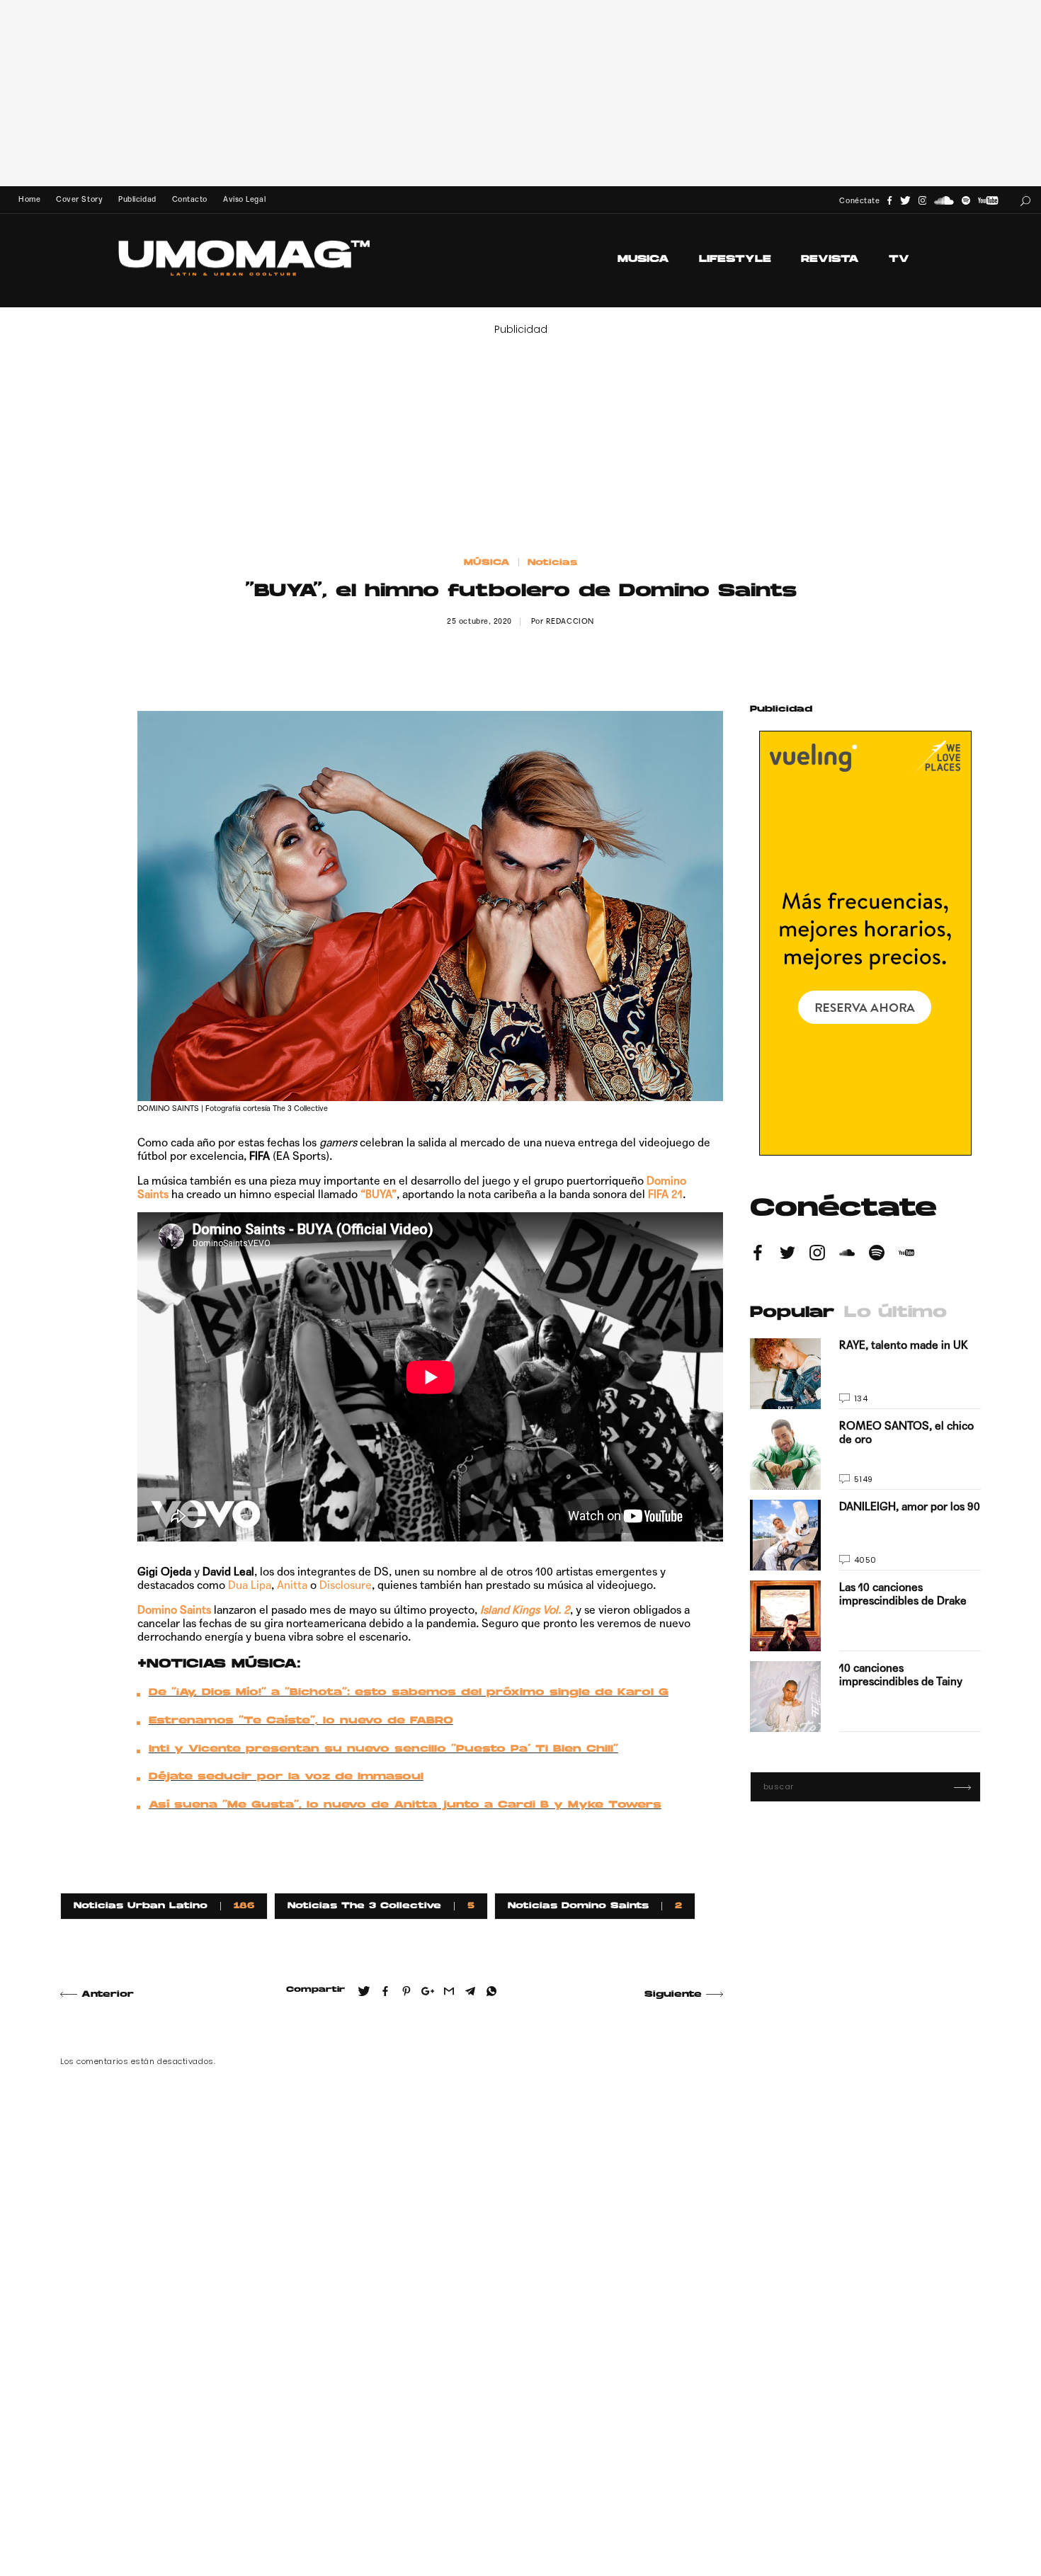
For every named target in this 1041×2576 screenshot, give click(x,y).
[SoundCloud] (944, 201)
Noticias (552, 563)
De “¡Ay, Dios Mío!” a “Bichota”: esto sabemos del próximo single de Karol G (409, 1693)
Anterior (108, 1995)
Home (29, 199)
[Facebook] (889, 201)
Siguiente (673, 1995)
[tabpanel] (865, 1535)
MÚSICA (487, 563)
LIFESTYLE (735, 260)
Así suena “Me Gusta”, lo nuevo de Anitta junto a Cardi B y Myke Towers (405, 1806)
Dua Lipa (250, 1585)
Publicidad (137, 199)
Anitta (292, 1585)
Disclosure (346, 1585)
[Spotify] (966, 201)
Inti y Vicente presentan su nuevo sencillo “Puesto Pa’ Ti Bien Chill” (383, 1750)
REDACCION (570, 621)
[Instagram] (923, 201)
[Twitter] (905, 201)
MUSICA (643, 260)
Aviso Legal (244, 199)
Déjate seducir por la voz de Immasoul (286, 1777)
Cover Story (79, 199)
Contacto (190, 199)
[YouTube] (988, 201)
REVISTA (830, 260)
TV (899, 260)
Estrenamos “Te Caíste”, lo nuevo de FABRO (301, 1721)
